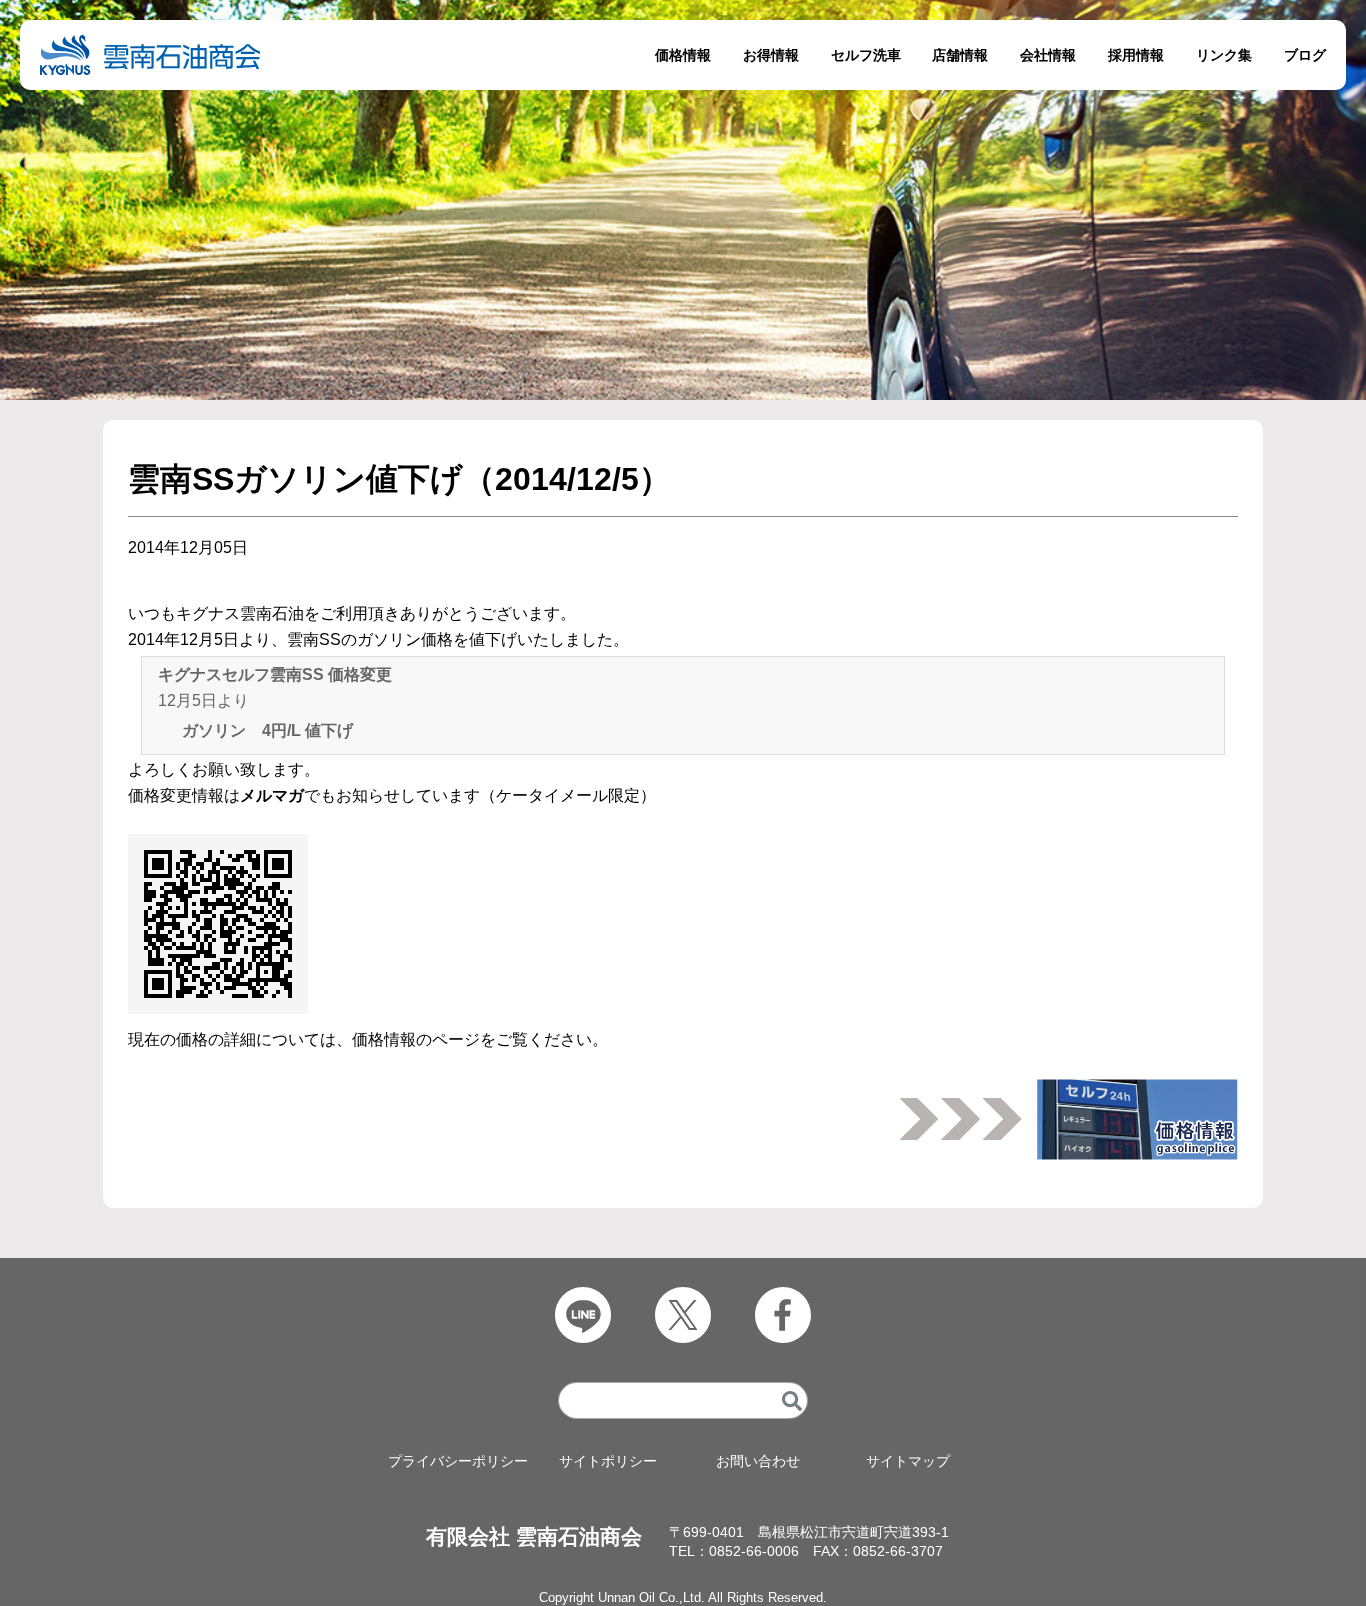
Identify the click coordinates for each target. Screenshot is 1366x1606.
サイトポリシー (608, 1461)
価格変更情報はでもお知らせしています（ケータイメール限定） (392, 795)
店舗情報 (960, 55)
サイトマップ (908, 1461)
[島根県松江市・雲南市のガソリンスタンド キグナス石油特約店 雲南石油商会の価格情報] (1137, 1112)
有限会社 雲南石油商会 (534, 1536)
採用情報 (1136, 55)
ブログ (1305, 55)
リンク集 (1224, 55)
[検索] (792, 1400)
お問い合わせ (758, 1461)
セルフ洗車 (866, 55)
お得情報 (771, 55)
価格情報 (683, 55)
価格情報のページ (416, 1039)
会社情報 (1048, 55)
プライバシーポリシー (458, 1461)
